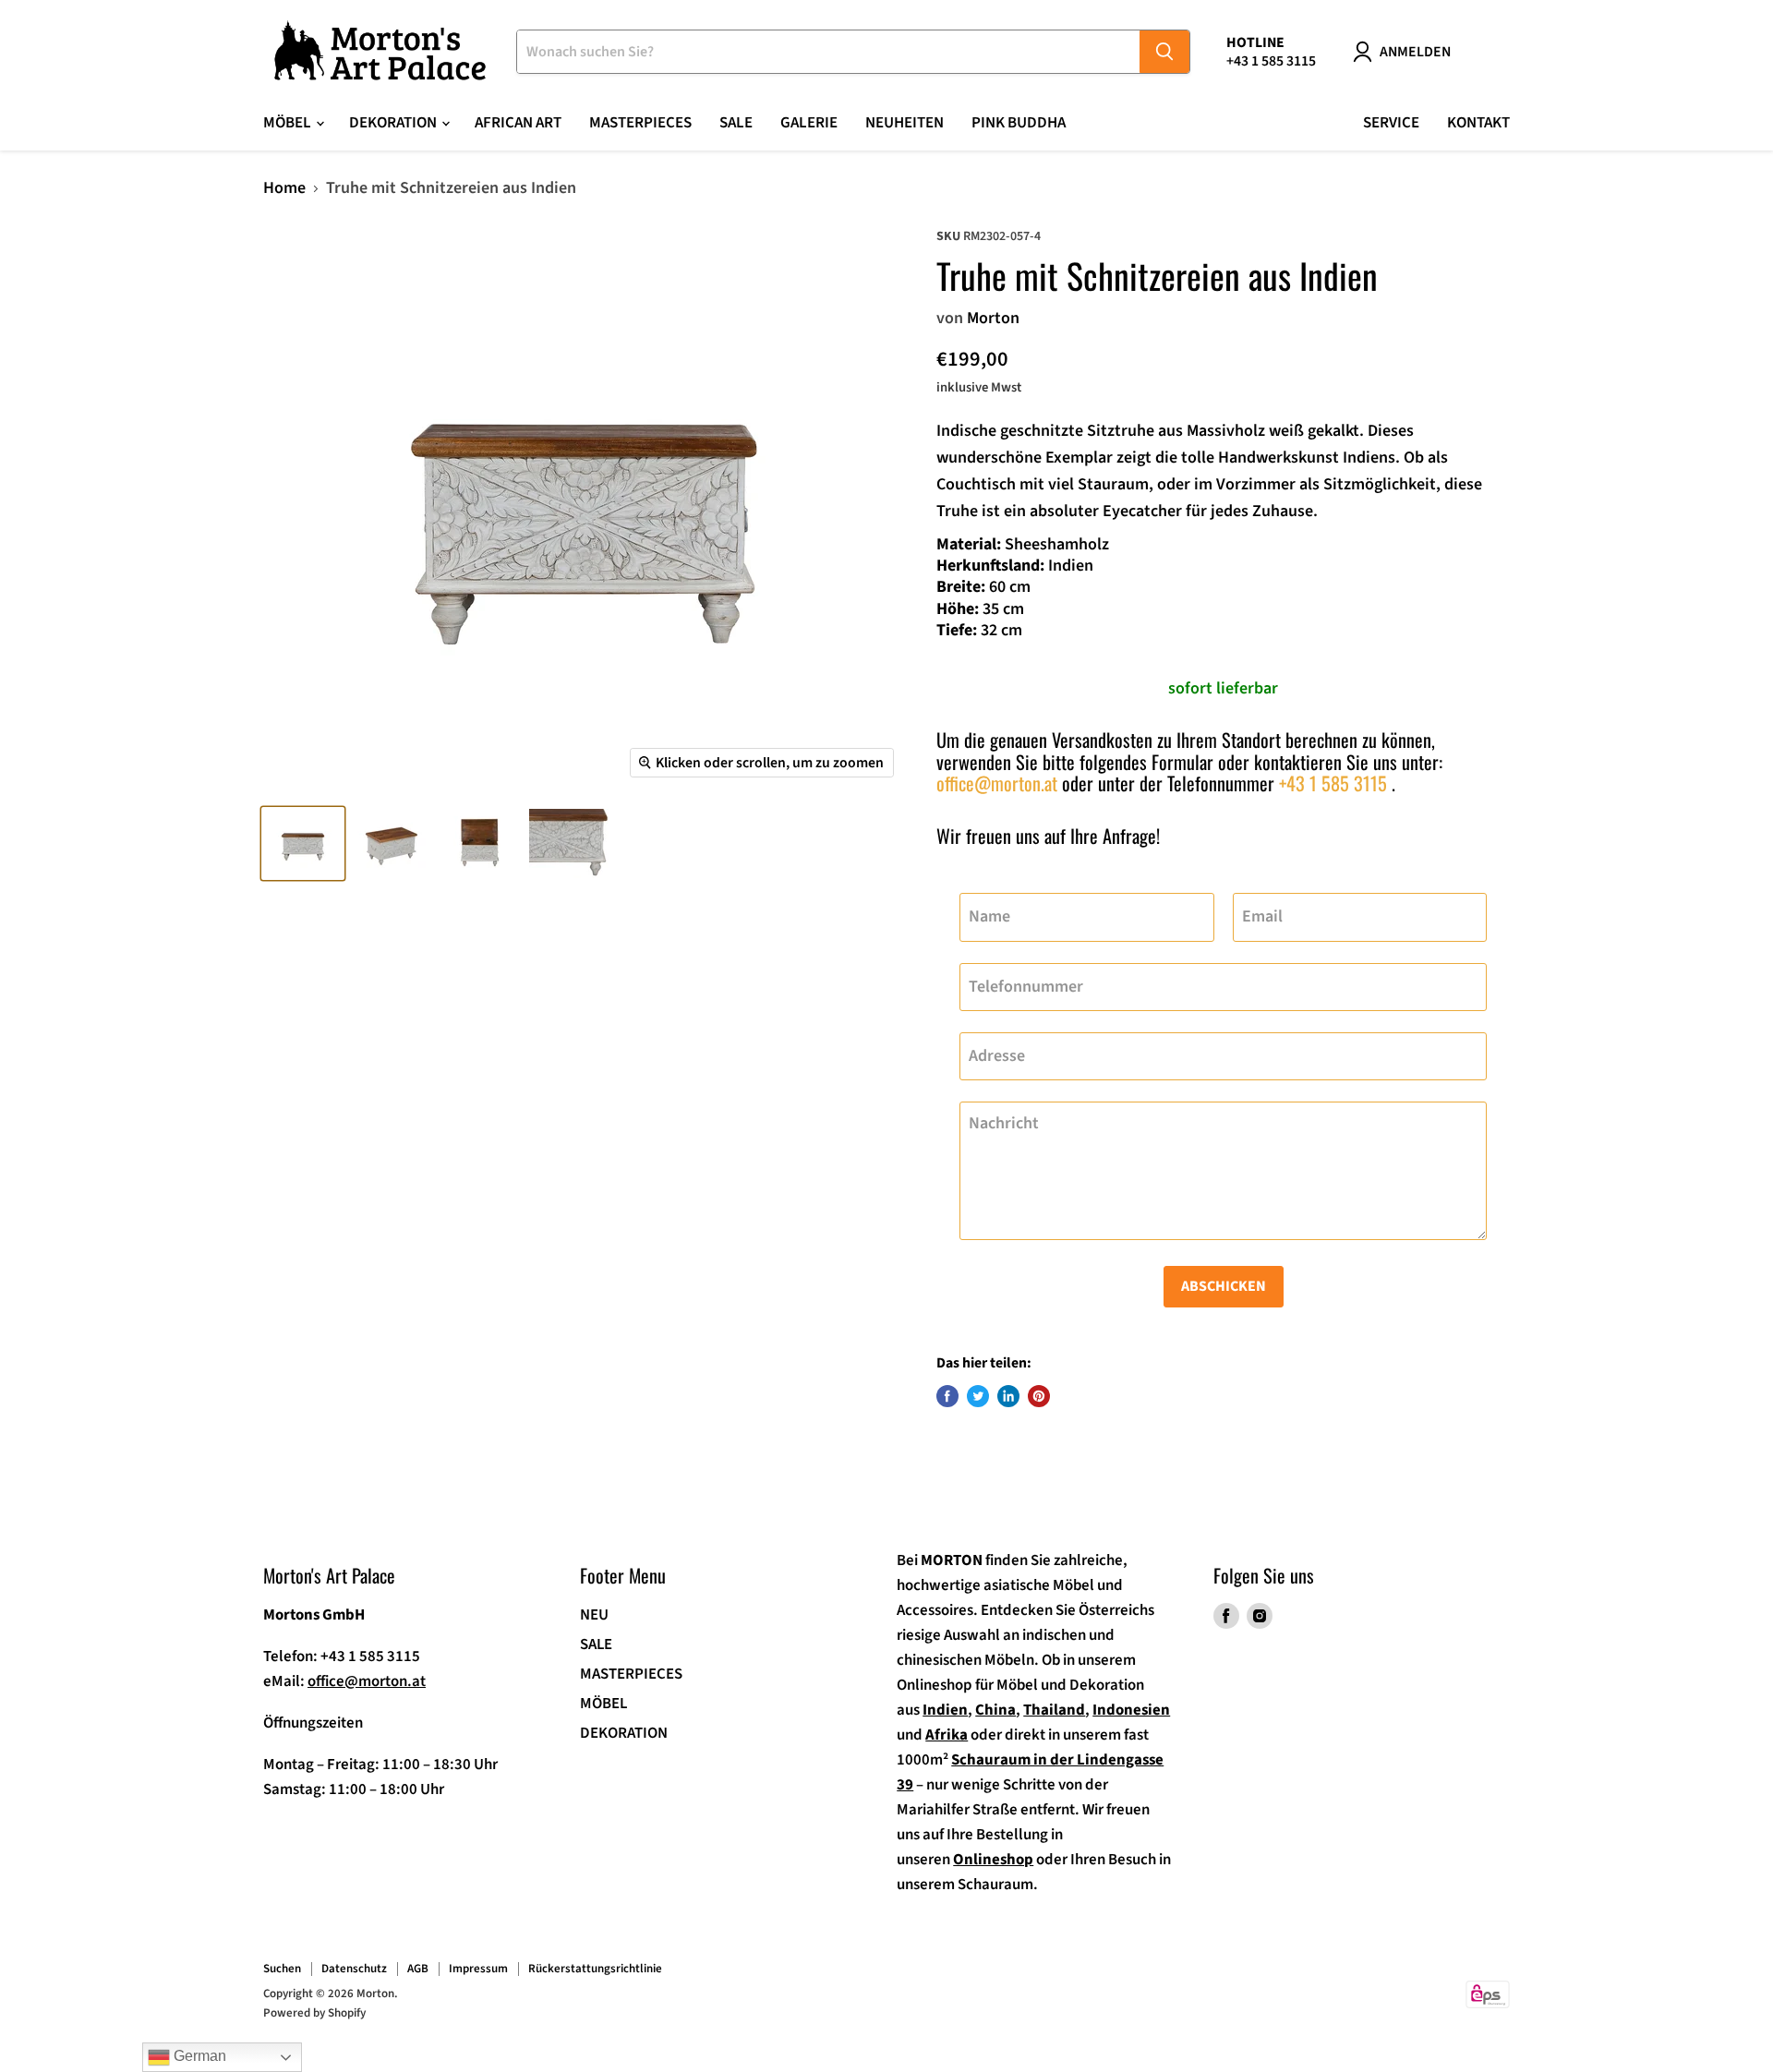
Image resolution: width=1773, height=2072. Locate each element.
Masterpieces (640, 123)
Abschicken (1224, 1286)
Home (284, 189)
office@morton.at (997, 783)
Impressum (478, 1969)
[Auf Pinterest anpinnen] (1039, 1396)
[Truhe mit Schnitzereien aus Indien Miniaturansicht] (303, 843)
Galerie (809, 123)
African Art (518, 123)
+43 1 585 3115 (1333, 783)
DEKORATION (624, 1733)
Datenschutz (354, 1969)
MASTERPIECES (631, 1674)
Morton (993, 318)
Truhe (957, 511)
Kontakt (1478, 123)
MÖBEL (603, 1704)
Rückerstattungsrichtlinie (595, 1969)
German (198, 2056)
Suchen (282, 1969)
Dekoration (394, 123)
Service (1391, 123)
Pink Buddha (1019, 123)
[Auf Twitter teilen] (978, 1396)
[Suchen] (1164, 52)
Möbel (289, 123)
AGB (418, 1969)
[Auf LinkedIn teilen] (1008, 1396)
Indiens (1369, 458)
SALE (736, 123)
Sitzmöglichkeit (1380, 484)
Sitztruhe (1121, 431)
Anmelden (1415, 52)
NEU (594, 1615)
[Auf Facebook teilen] (947, 1396)
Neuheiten (905, 123)
